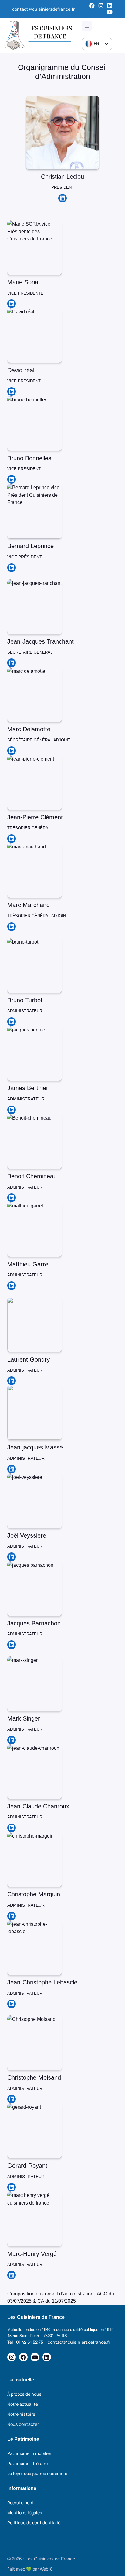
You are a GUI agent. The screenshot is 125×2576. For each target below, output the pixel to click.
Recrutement (21, 2503)
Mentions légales (25, 2513)
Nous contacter (23, 2424)
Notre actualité (23, 2404)
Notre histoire (21, 2414)
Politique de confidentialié (34, 2523)
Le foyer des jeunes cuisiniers (37, 2473)
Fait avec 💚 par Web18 (30, 2569)
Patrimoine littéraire (27, 2463)
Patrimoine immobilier (29, 2453)
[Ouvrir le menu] (87, 26)
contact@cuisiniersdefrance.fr (43, 9)
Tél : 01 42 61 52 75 (25, 2342)
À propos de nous (24, 2394)
